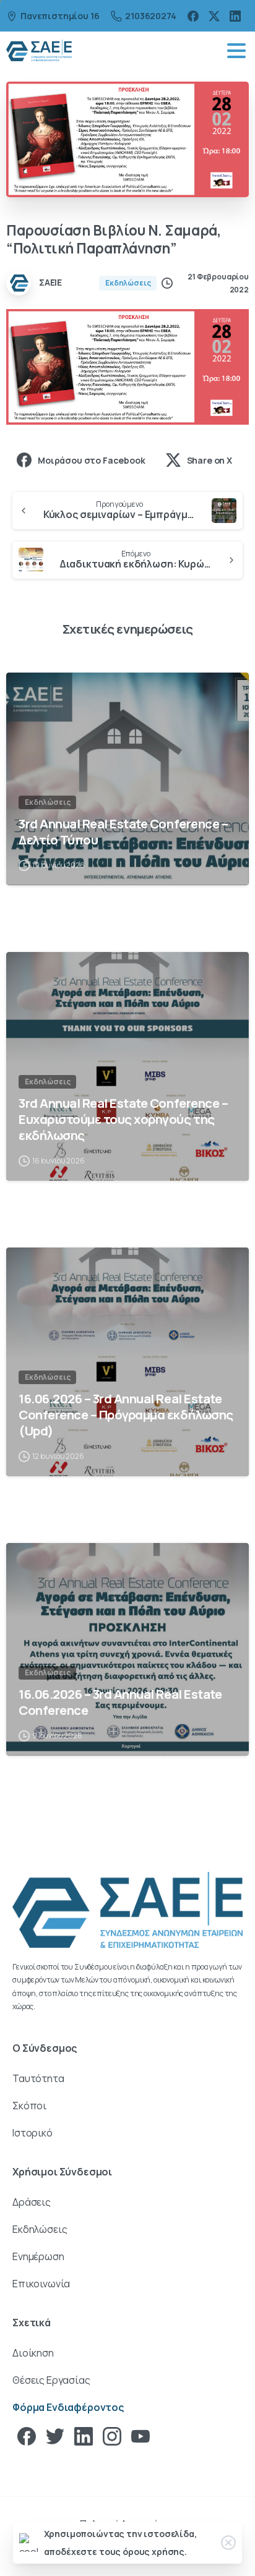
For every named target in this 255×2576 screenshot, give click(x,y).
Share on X (210, 460)
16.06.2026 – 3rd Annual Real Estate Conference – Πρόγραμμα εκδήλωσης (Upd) (126, 1414)
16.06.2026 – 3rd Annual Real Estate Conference (120, 1702)
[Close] (228, 2543)
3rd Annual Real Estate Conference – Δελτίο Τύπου (123, 831)
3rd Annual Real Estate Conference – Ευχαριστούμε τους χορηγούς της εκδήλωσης (123, 1119)
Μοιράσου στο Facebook (92, 460)
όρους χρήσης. (155, 2552)
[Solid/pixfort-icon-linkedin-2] (84, 2436)
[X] (214, 16)
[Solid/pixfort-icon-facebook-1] (27, 2436)
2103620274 (150, 16)
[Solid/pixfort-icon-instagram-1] (112, 2436)
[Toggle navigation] (236, 51)
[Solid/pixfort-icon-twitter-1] (55, 2436)
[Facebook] (193, 16)
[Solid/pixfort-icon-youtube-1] (140, 2436)
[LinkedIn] (235, 16)
